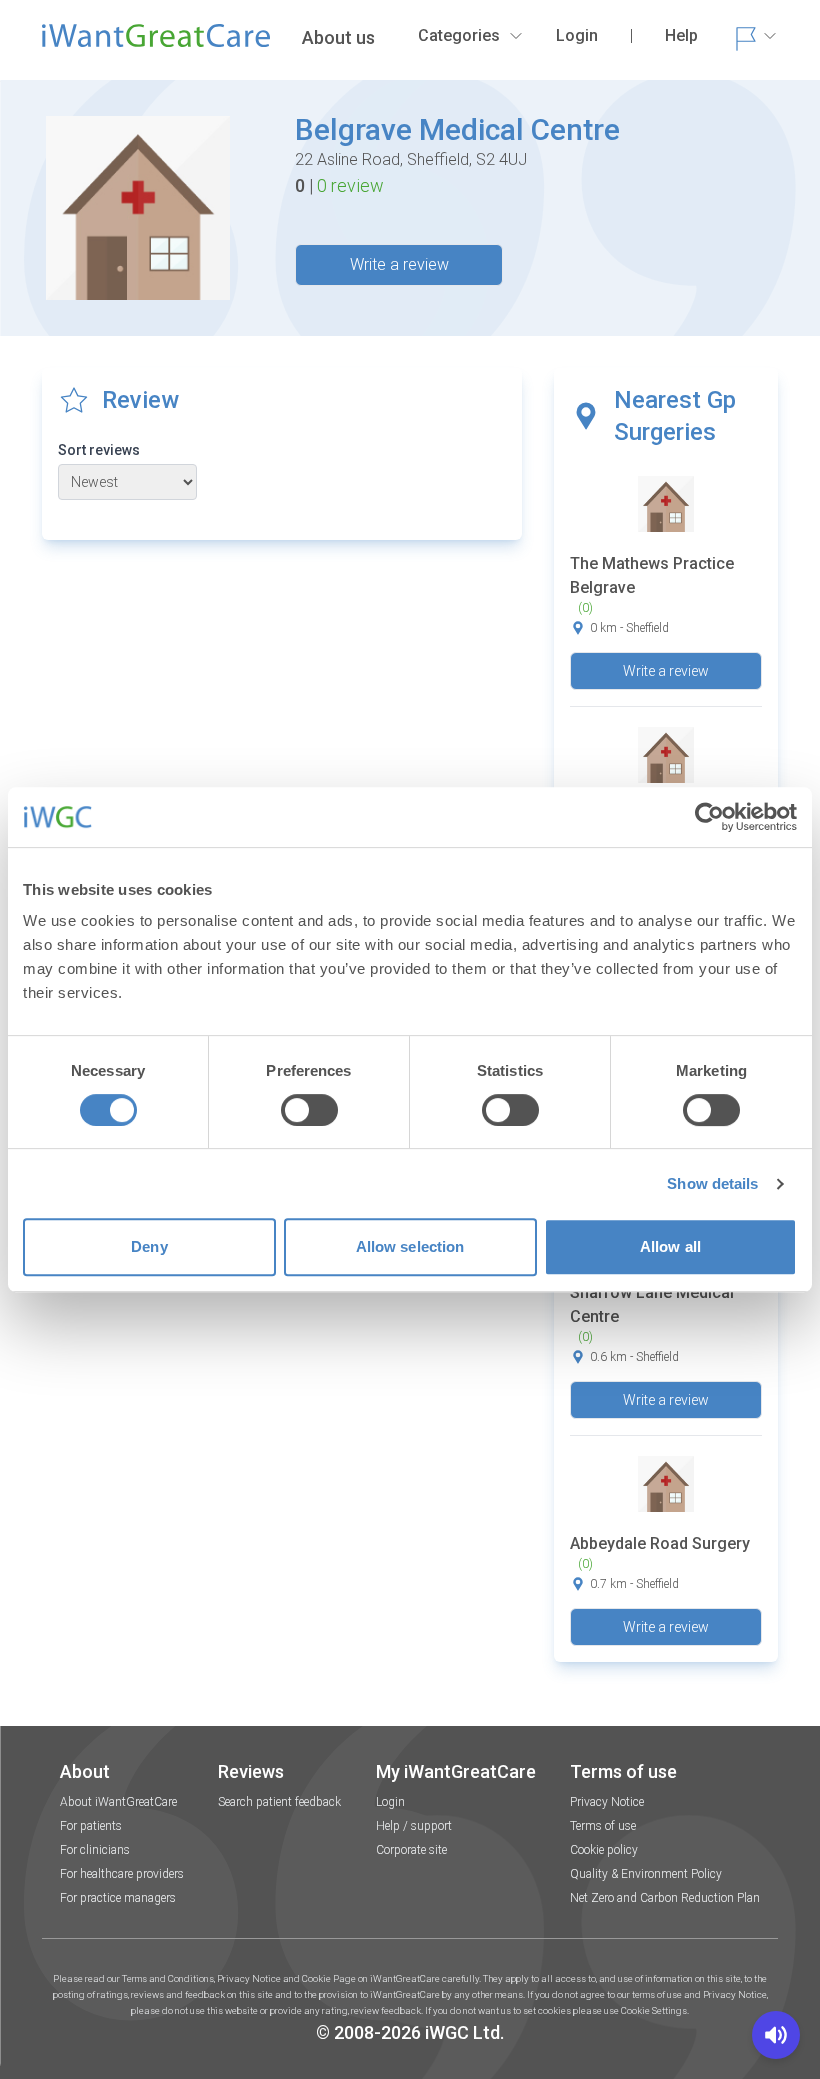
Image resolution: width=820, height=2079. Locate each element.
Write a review (399, 264)
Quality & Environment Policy (646, 1874)
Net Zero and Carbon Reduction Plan (665, 1898)
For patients (91, 1826)
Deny (149, 1246)
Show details (712, 1183)
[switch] (309, 1110)
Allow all (670, 1246)
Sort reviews (99, 450)
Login (390, 1802)
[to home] (156, 44)
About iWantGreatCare (118, 1802)
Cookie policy (604, 1850)
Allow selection (410, 1246)
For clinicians (95, 1850)
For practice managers (118, 1898)
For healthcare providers (122, 1874)
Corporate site (411, 1850)
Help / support (414, 1826)
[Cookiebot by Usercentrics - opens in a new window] (709, 817)
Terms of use (603, 1826)
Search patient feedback (279, 1802)
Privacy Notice (607, 1802)
